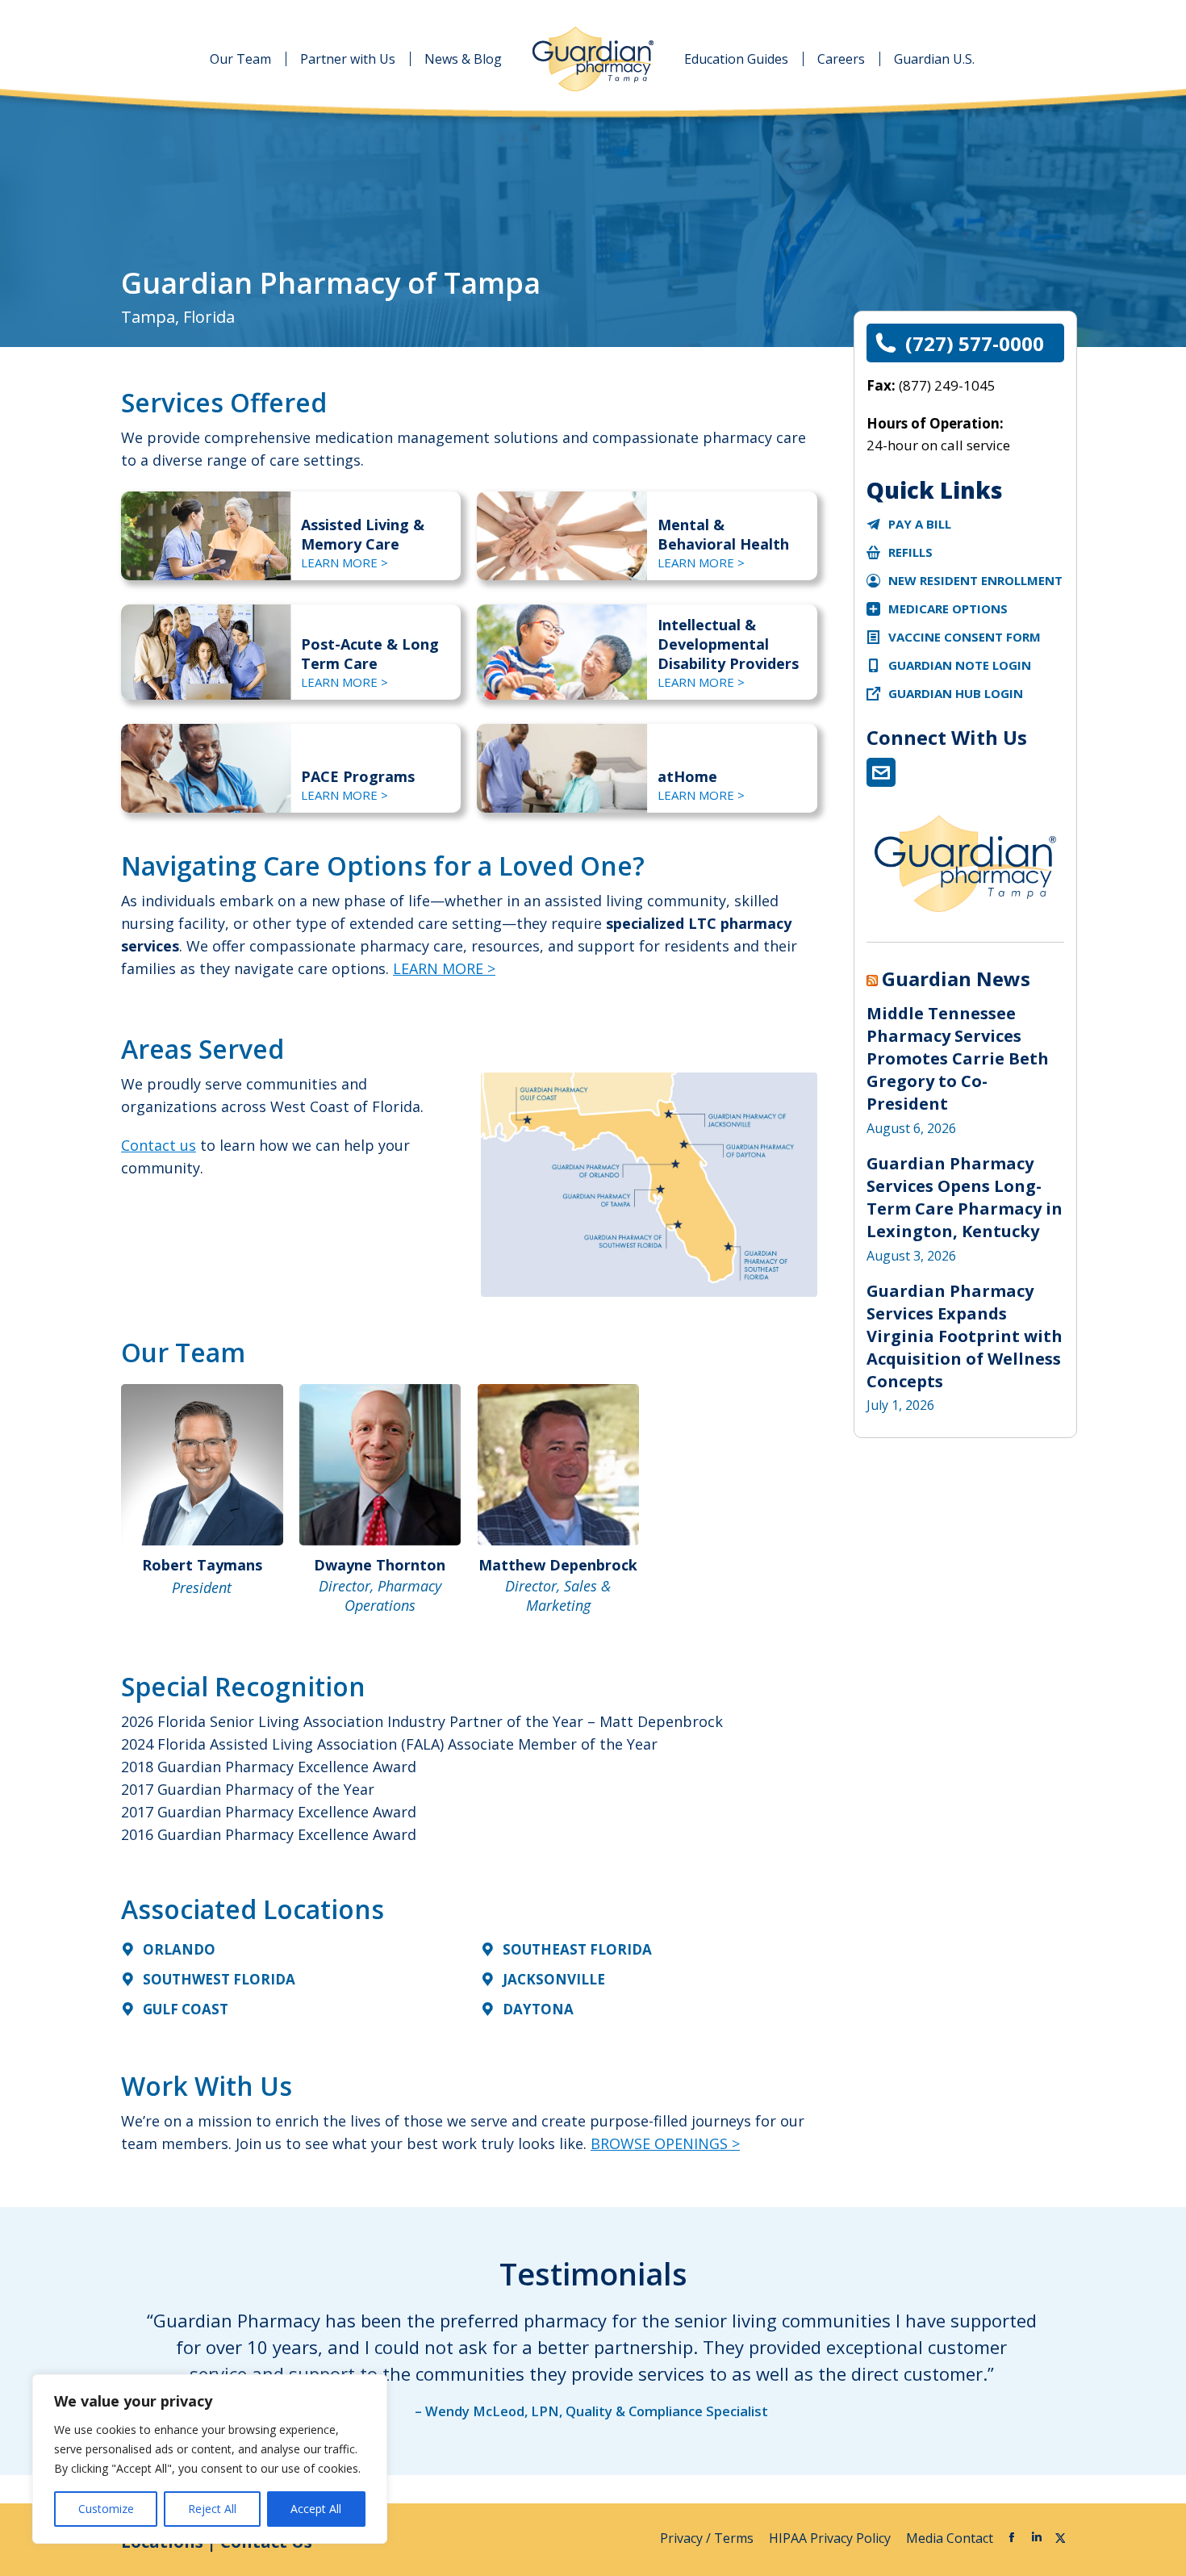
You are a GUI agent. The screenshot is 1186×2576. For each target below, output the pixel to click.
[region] (210, 2459)
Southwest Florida (219, 1979)
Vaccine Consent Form (965, 637)
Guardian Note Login (960, 665)
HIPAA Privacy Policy (831, 2538)
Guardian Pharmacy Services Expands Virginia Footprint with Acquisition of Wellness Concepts (965, 1336)
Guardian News (956, 979)
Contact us (159, 1145)
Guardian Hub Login (956, 693)
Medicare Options (948, 608)
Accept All (316, 2509)
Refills (910, 552)
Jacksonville (554, 1979)
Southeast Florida (577, 1949)
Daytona (538, 2009)
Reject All (212, 2509)
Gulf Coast (186, 2009)
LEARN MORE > (345, 562)
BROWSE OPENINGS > (665, 2143)
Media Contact (950, 2538)
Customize (106, 2509)
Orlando (179, 1949)
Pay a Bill (920, 524)
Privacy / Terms (708, 2538)
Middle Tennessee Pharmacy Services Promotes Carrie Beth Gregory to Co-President (958, 1058)
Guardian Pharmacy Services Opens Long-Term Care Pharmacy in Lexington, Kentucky (965, 1197)
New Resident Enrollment (975, 580)
